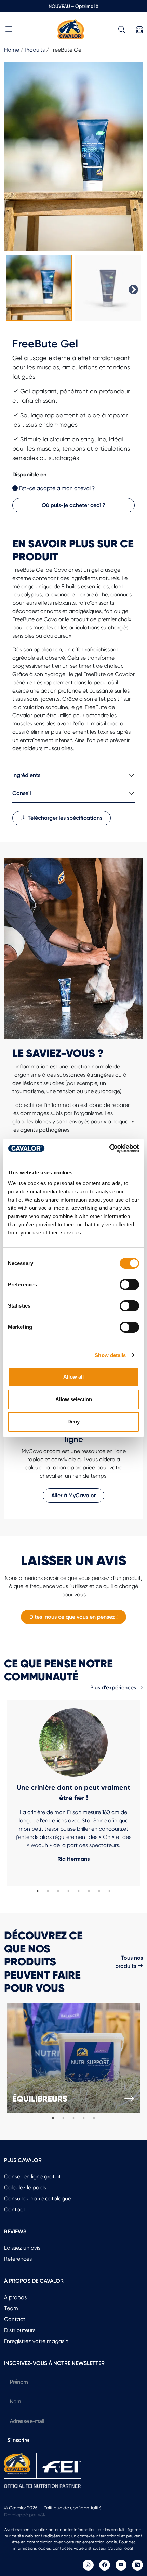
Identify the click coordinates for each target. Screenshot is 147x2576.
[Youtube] (121, 2565)
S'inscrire (18, 2440)
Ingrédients (26, 775)
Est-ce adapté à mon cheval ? (56, 488)
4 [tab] (68, 1891)
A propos (15, 2297)
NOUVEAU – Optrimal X (73, 6)
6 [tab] (89, 1891)
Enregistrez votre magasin (36, 2341)
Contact (15, 2209)
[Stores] (139, 30)
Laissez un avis (22, 2248)
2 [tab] (48, 1891)
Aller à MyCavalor (73, 1495)
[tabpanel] (73, 1793)
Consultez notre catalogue (38, 2199)
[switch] (129, 1285)
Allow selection (74, 1399)
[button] (9, 30)
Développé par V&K (25, 2515)
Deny (73, 1422)
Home (12, 50)
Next (131, 288)
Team (11, 2308)
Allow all (73, 1377)
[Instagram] (88, 2565)
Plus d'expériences (114, 1687)
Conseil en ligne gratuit (32, 2177)
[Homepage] (71, 29)
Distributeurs (20, 2330)
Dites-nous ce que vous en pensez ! (73, 1617)
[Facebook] (105, 2565)
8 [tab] (109, 1891)
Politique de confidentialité (73, 2508)
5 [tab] (79, 1891)
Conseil (22, 793)
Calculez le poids (25, 2188)
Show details (110, 1355)
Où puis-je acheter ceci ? (73, 505)
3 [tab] (58, 1891)
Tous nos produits (129, 1962)
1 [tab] (38, 1891)
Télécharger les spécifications (64, 818)
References (18, 2259)
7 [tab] (99, 1891)
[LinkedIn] (137, 2565)
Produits (35, 50)
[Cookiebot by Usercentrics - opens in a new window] (109, 1148)
